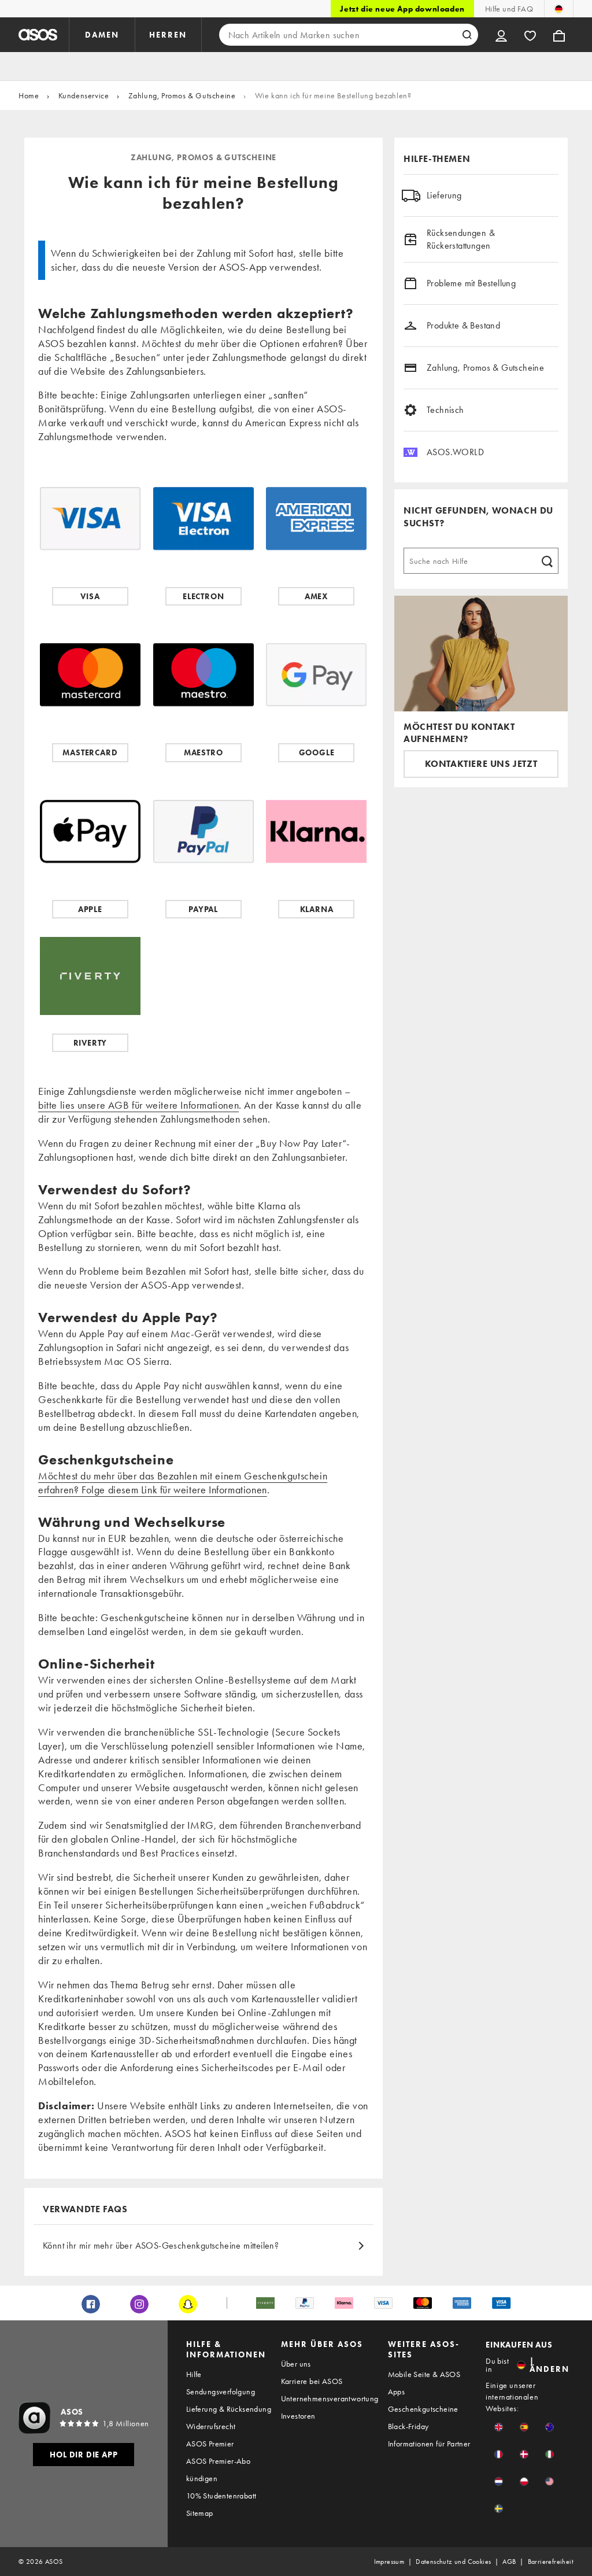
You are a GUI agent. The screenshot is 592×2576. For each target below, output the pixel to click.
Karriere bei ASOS (312, 2381)
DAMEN (102, 35)
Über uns (296, 2364)
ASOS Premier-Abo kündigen (218, 2470)
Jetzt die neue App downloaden (402, 9)
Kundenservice (84, 95)
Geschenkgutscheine (423, 2409)
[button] (499, 2427)
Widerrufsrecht (211, 2426)
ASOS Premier (210, 2444)
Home (29, 95)
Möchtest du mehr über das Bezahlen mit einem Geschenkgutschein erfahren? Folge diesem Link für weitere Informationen (183, 1483)
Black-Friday (408, 2426)
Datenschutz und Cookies (453, 2562)
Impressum (389, 2562)
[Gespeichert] (530, 35)
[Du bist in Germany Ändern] (559, 9)
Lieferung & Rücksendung (229, 2409)
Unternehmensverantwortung (330, 2398)
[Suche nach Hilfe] (547, 560)
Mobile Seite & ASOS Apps (424, 2383)
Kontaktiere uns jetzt (481, 764)
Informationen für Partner (429, 2444)
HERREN (168, 35)
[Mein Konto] (501, 35)
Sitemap (200, 2513)
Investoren (298, 2416)
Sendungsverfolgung (221, 2392)
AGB (509, 2562)
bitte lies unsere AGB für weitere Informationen (138, 1105)
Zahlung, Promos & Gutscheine (182, 95)
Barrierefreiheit (551, 2562)
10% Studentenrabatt (221, 2496)
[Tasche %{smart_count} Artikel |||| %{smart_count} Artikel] (559, 35)
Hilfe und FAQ (509, 9)
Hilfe (194, 2374)
